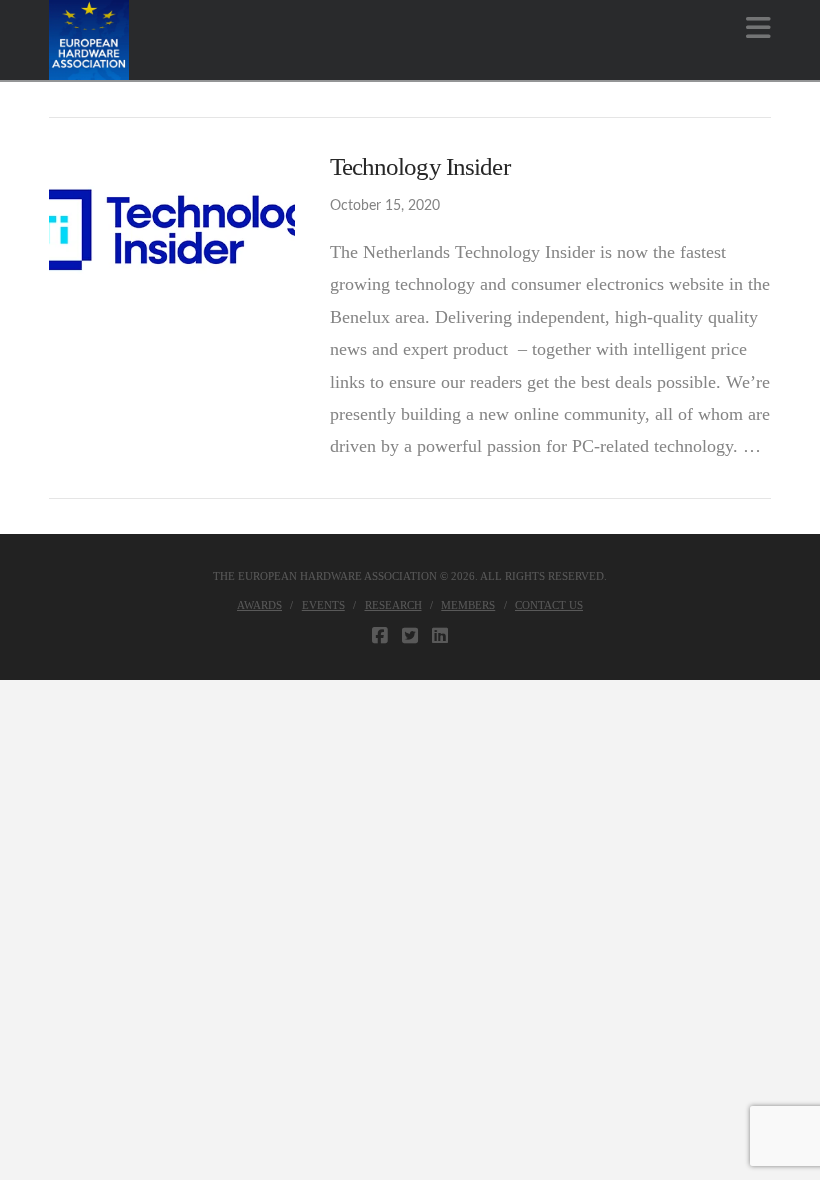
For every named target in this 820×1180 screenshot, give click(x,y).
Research (393, 605)
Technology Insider (420, 166)
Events (323, 605)
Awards (259, 605)
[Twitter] (410, 636)
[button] (758, 28)
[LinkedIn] (440, 636)
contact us (549, 605)
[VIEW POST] (171, 232)
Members (468, 605)
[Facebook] (380, 636)
